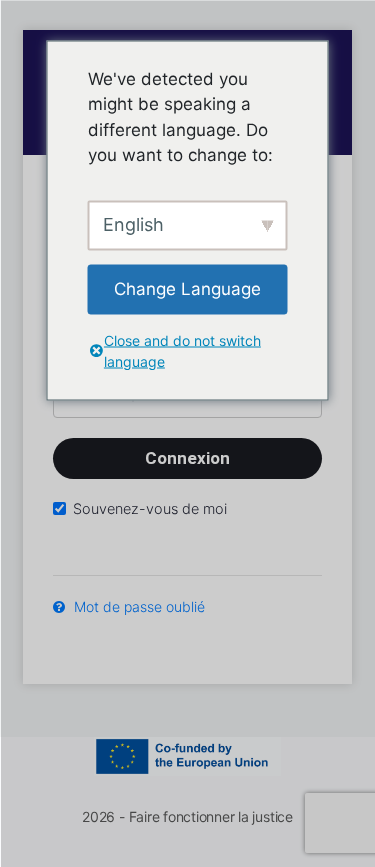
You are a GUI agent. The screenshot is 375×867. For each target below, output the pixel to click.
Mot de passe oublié (137, 606)
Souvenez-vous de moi (150, 508)
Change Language (187, 288)
